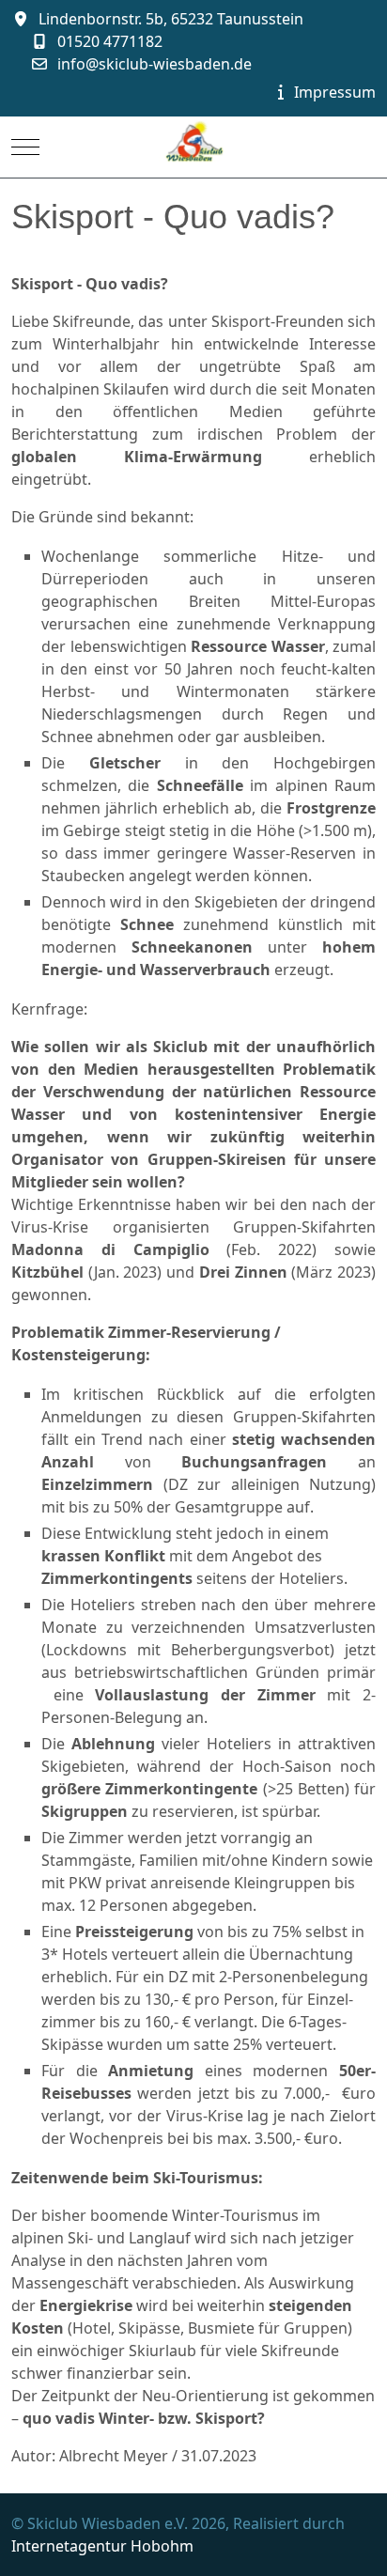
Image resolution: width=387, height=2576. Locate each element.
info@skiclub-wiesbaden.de (155, 64)
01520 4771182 (110, 41)
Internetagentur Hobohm (102, 2546)
